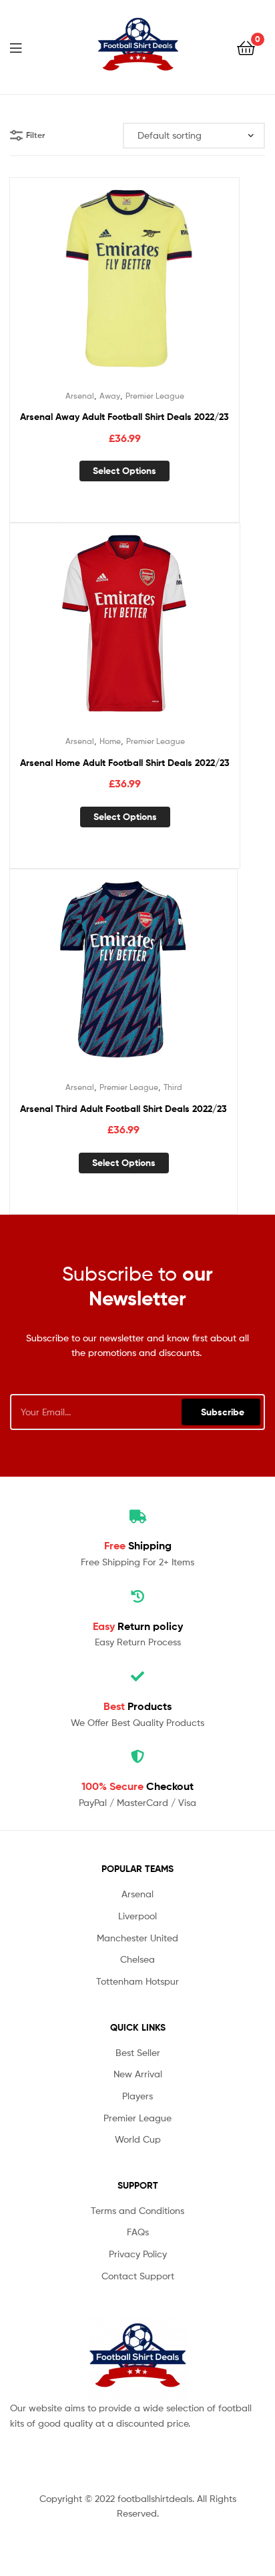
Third (173, 1087)
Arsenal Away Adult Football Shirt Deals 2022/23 (124, 417)
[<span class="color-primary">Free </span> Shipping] (137, 1517)
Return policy (138, 1626)
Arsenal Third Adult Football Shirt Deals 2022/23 (123, 1109)
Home (110, 741)
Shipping (138, 1545)
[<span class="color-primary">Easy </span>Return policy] (137, 1597)
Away (110, 396)
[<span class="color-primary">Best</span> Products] (137, 1677)
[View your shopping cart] (246, 47)
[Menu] (24, 47)
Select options (124, 471)
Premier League (155, 396)
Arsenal (80, 396)
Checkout (137, 1786)
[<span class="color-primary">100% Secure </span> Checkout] (137, 1757)
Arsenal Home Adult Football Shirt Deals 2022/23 (125, 763)
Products (137, 1706)
